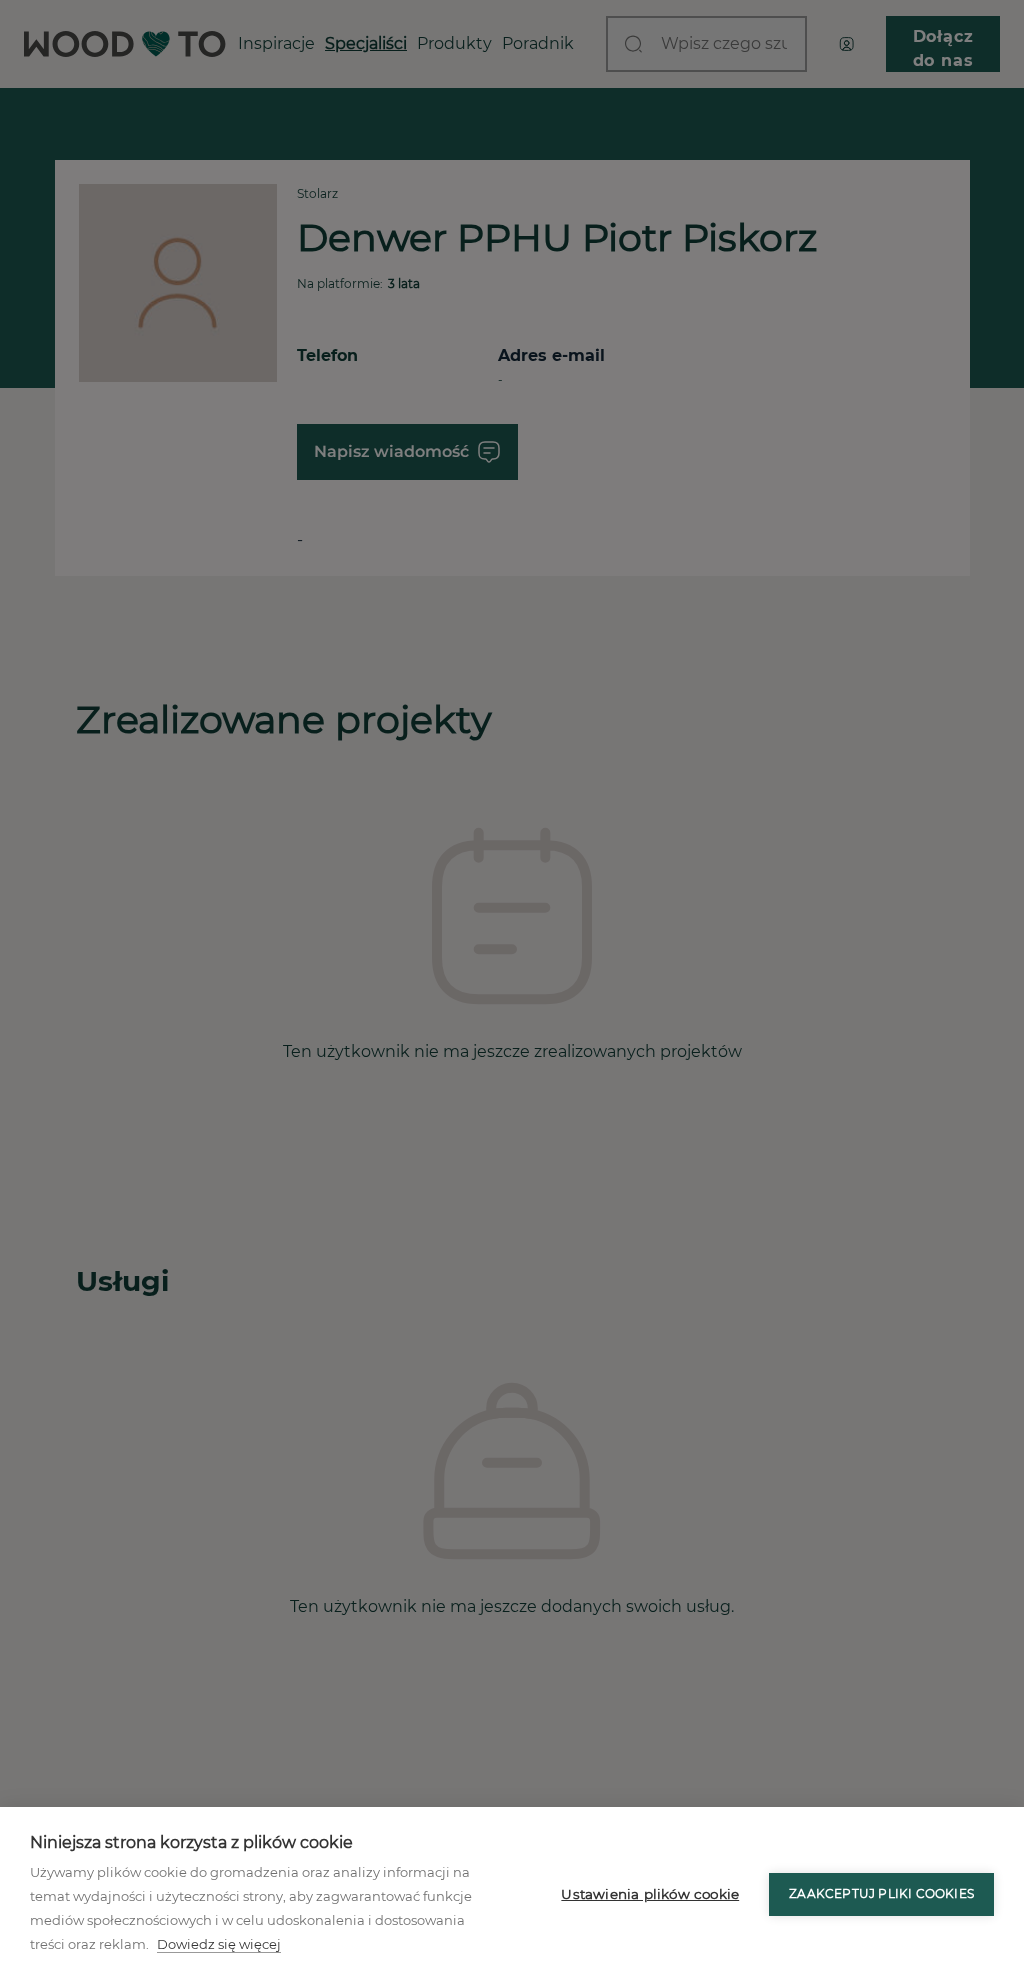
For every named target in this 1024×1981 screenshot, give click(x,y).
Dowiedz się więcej (219, 1944)
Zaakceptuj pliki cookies (881, 1893)
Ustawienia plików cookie (650, 1894)
